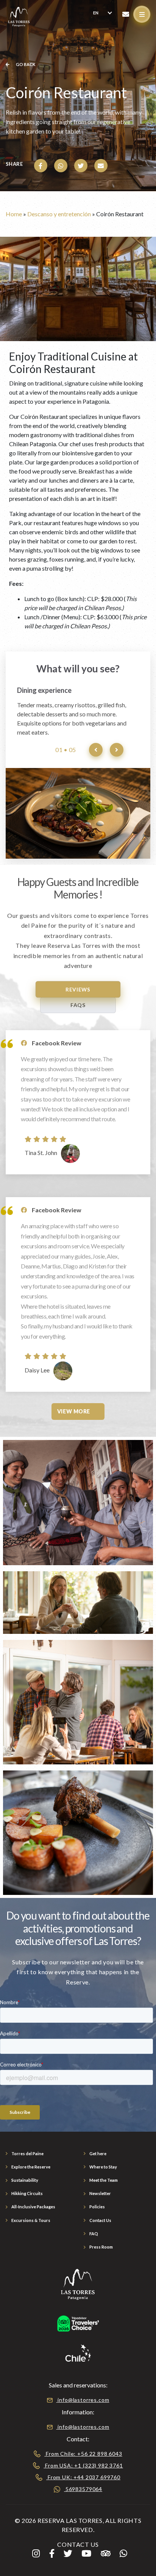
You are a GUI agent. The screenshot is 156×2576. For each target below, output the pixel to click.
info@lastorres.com (83, 2400)
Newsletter (100, 2193)
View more (74, 1411)
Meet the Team (104, 2180)
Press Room (101, 2247)
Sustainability (25, 2180)
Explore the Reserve (31, 2167)
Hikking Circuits (27, 2193)
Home (14, 214)
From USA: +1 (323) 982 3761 (83, 2465)
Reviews (78, 989)
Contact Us (100, 2220)
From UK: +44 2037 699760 (83, 2477)
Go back (25, 64)
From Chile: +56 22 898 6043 (83, 2454)
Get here (98, 2153)
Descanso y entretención (59, 214)
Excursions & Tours (31, 2220)
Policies (97, 2207)
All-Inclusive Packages (33, 2207)
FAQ (94, 2234)
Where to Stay (103, 2167)
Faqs (78, 1005)
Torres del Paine (27, 2153)
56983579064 (83, 2489)
